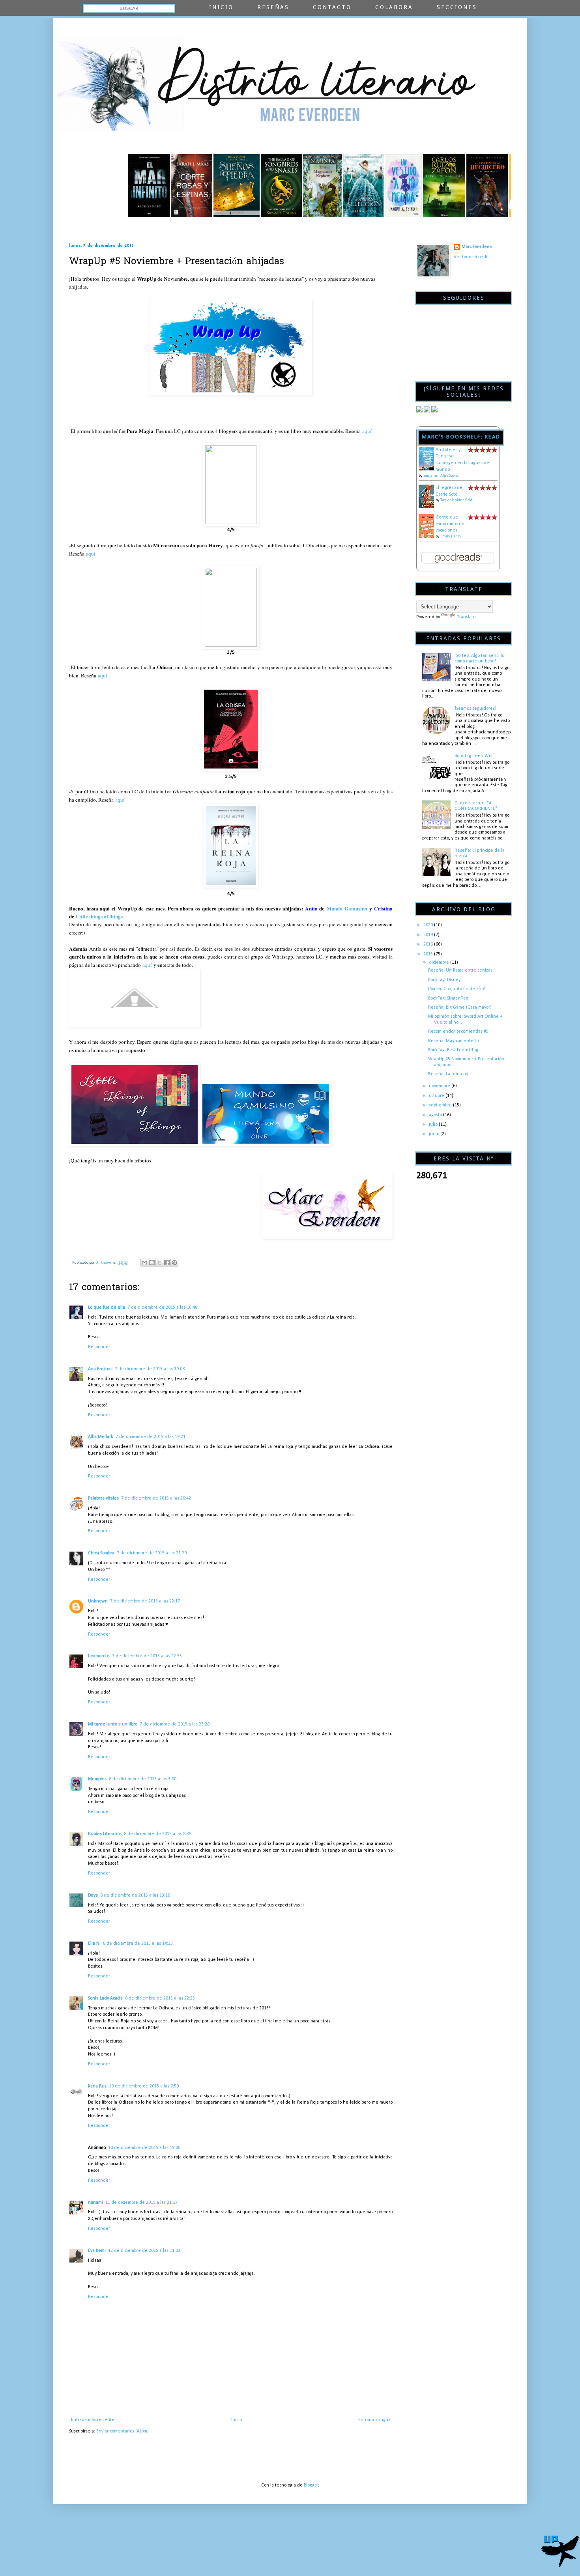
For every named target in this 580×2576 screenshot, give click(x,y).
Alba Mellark (101, 1437)
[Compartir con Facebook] (167, 1263)
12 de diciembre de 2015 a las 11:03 (144, 2251)
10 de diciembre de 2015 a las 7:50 (144, 2086)
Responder (99, 1347)
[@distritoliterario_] (427, 411)
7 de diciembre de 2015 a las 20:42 (156, 1498)
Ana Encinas (100, 1369)
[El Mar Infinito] (88, 216)
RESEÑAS (273, 7)
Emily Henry (451, 536)
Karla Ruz (97, 2086)
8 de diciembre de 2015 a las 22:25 (160, 1998)
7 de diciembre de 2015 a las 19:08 (150, 1369)
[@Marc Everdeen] (419, 411)
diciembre (440, 963)
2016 (429, 944)
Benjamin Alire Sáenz (441, 476)
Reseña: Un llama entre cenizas (460, 970)
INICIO (221, 7)
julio (434, 1125)
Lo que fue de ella (107, 1308)
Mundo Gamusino (347, 908)
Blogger (311, 2485)
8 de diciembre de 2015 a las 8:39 (158, 1834)
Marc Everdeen (477, 247)
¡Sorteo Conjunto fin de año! (457, 989)
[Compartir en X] (159, 1263)
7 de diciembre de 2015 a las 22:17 (145, 1601)
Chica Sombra (101, 1553)
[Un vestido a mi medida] (342, 216)
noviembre (440, 1086)
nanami (95, 2203)
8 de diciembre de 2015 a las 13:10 (135, 1895)
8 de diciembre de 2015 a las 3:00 (143, 1779)
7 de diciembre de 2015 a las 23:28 (175, 1724)
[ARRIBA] (560, 2548)
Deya (93, 1895)
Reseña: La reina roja (449, 1074)
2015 (429, 954)
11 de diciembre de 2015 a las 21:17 (141, 2203)
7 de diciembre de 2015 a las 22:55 (147, 1656)
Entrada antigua (374, 2420)
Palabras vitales (103, 1498)
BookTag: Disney (444, 980)
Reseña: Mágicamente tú (454, 1041)
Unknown (98, 1601)
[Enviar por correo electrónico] (144, 1263)
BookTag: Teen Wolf (474, 756)
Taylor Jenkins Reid (456, 500)
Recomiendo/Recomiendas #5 (458, 1032)
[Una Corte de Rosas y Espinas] (131, 216)
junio (435, 1134)
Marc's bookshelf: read (461, 437)
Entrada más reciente (93, 2420)
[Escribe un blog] (152, 1263)
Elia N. (94, 1944)
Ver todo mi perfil (471, 257)
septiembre (441, 1105)
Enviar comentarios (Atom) (123, 2431)
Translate (466, 617)
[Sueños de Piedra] (175, 216)
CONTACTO (332, 7)
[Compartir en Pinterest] (174, 1263)
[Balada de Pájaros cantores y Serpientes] (220, 216)
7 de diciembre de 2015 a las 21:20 (152, 1553)
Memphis (97, 1779)
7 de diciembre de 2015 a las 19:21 (151, 1437)
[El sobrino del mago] (261, 216)
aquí (367, 431)
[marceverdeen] (434, 411)
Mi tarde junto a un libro (113, 1724)
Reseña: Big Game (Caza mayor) (460, 1007)
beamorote (99, 1656)
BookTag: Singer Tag (448, 998)
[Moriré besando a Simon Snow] (468, 216)
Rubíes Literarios (105, 1834)
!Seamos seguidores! (475, 709)
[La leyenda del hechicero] (426, 216)
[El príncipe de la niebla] (383, 216)
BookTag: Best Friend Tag (453, 1050)
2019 (429, 935)
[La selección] (302, 216)
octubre (437, 1096)
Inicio (237, 2420)
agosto (436, 1115)
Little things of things (99, 916)
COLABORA (394, 7)
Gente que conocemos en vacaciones (450, 524)
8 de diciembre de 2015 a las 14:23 (138, 1944)
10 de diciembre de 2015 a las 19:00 (144, 2148)
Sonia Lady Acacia (105, 1998)
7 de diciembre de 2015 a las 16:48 (162, 1308)
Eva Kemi (97, 2251)
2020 (429, 925)
